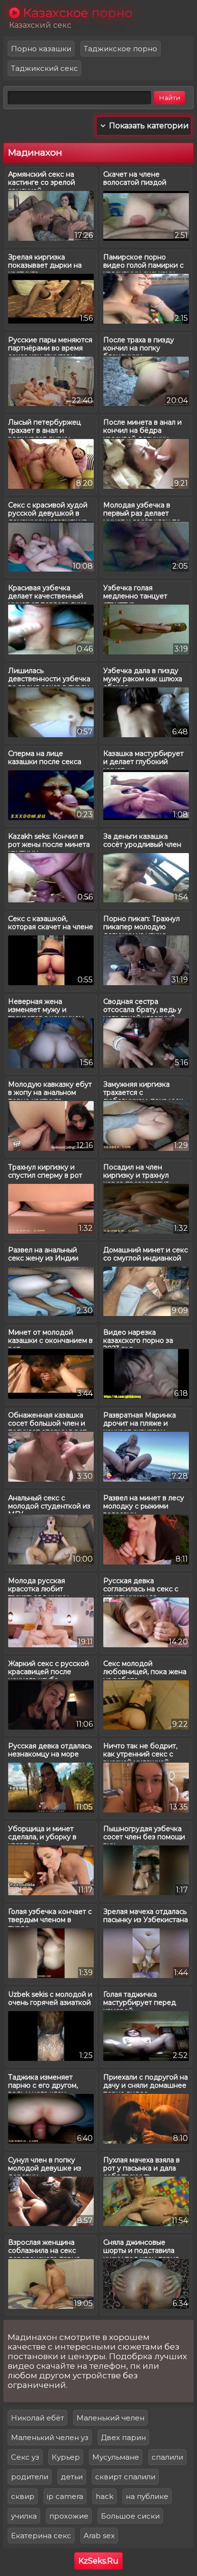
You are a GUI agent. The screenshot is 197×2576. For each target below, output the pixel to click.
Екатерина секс (41, 2536)
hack (104, 2496)
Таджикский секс (44, 68)
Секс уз (25, 2457)
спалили (167, 2457)
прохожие (69, 2516)
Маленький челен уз (50, 2437)
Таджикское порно (120, 49)
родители (30, 2477)
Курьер (66, 2457)
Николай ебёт (38, 2418)
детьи (72, 2477)
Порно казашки (41, 49)
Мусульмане (116, 2457)
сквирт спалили (125, 2477)
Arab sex (99, 2536)
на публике (147, 2496)
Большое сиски (130, 2516)
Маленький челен (110, 2418)
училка (24, 2516)
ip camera (65, 2496)
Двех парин (123, 2437)
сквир (23, 2496)
